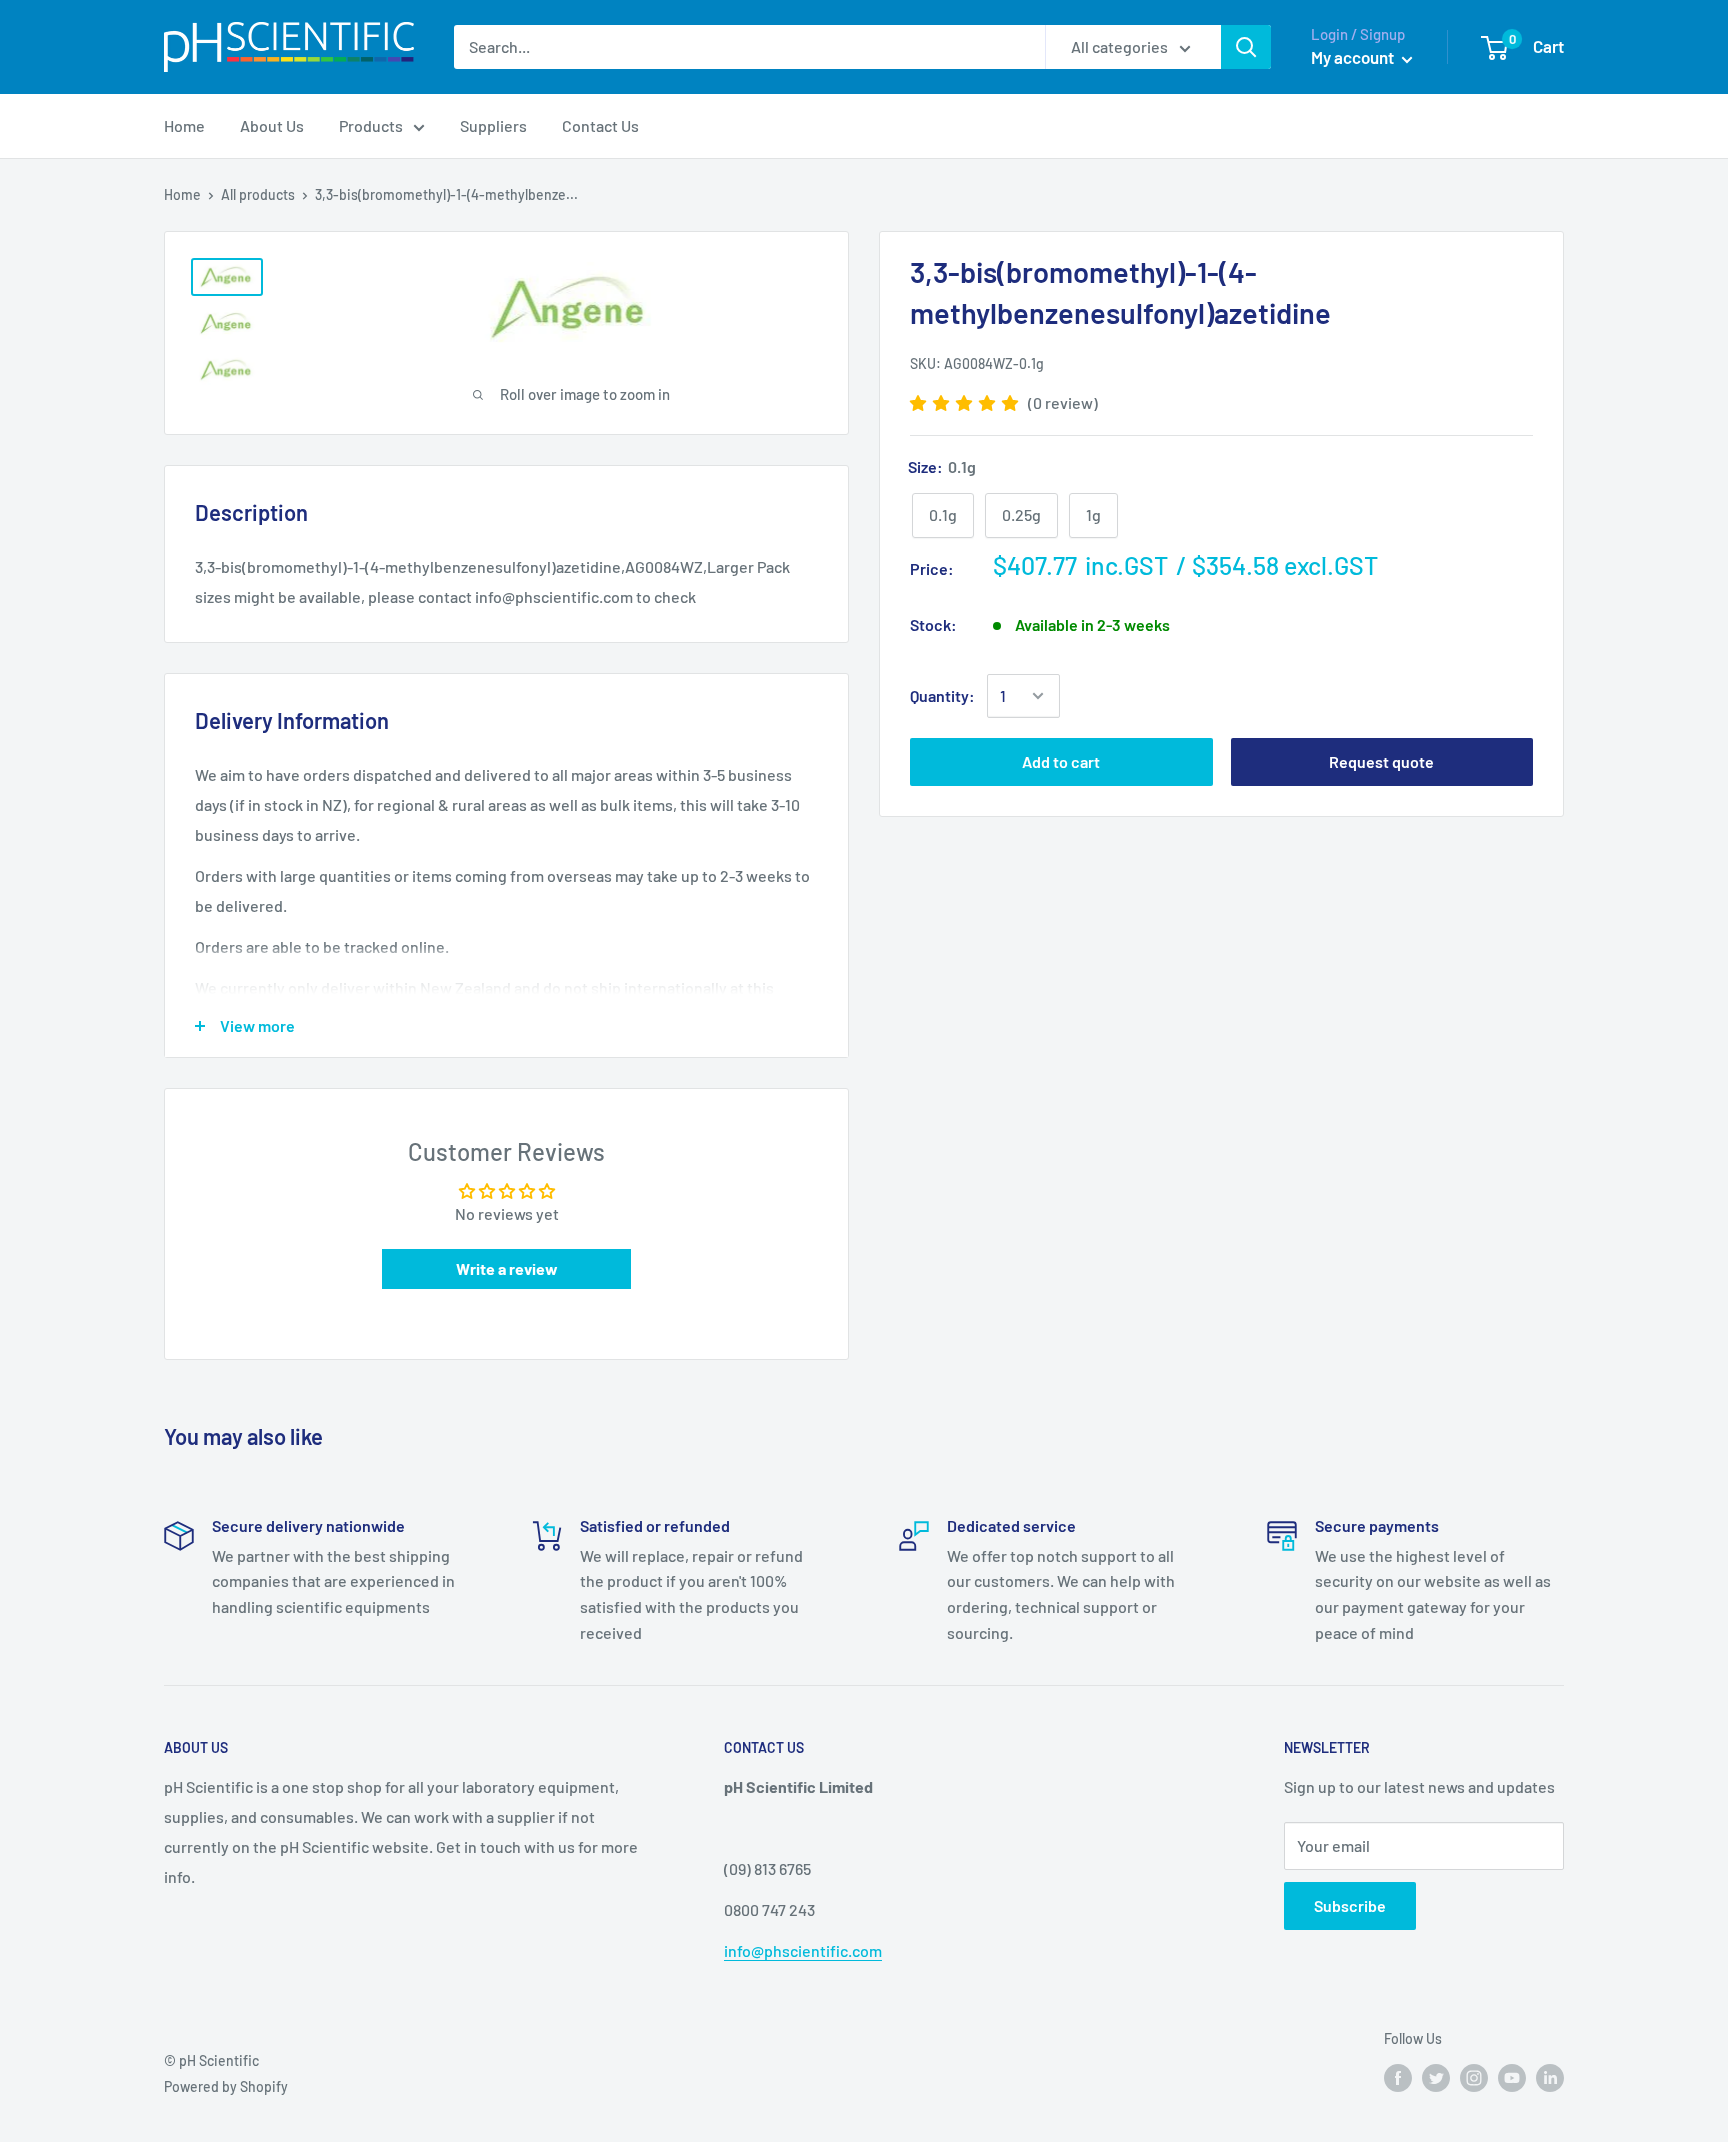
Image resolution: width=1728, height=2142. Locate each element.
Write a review (507, 1268)
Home (182, 194)
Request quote (1381, 761)
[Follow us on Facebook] (1398, 2077)
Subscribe (1350, 1905)
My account (1354, 57)
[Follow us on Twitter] (1436, 2077)
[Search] (1246, 47)
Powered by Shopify (226, 2086)
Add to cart (1061, 761)
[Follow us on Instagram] (1474, 2077)
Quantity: (942, 696)
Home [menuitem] (184, 125)
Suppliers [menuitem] (493, 125)
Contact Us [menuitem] (600, 125)
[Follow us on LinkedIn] (1550, 2077)
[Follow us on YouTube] (1512, 2077)
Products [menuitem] (371, 125)
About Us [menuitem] (272, 125)
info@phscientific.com (803, 1950)
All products (258, 194)
